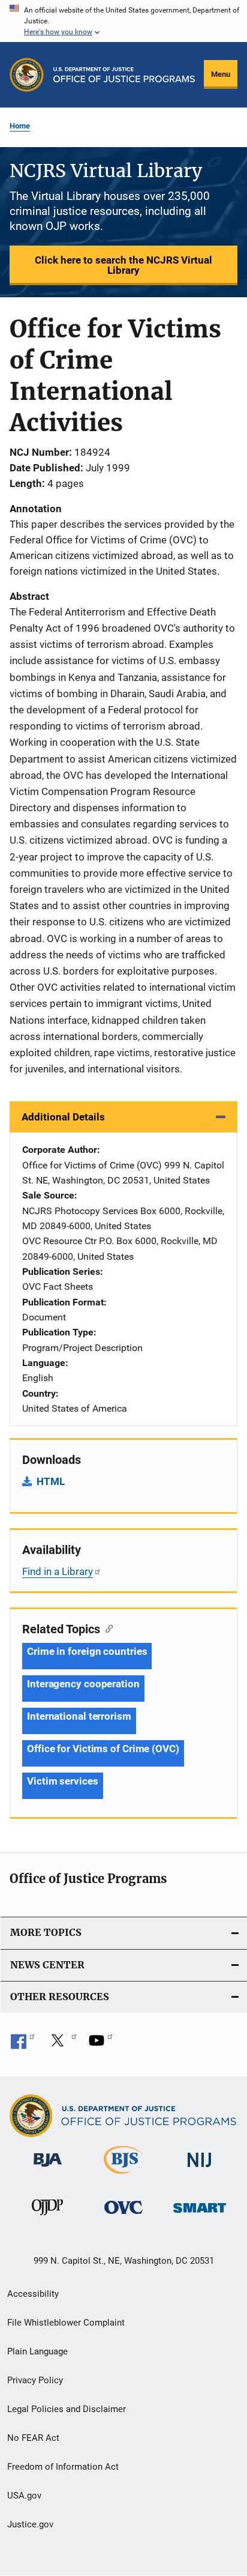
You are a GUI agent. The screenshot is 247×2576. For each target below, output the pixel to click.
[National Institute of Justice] (200, 2169)
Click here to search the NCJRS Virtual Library (123, 265)
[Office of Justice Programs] (27, 75)
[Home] (124, 75)
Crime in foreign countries (87, 1651)
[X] (62, 2045)
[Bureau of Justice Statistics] (123, 2176)
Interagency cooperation (83, 1684)
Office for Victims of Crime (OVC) (103, 1749)
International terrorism (79, 1716)
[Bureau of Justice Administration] (48, 2169)
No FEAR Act (33, 2438)
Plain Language (37, 2351)
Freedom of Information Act (63, 2467)
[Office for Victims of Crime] (123, 2216)
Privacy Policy (35, 2380)
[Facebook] (23, 2045)
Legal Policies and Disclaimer (67, 2409)
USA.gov (24, 2496)
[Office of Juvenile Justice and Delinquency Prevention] (47, 2218)
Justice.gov (30, 2524)
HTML (51, 1481)
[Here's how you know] (123, 21)
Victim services (63, 1781)
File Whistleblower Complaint (66, 2323)
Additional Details (63, 1117)
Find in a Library (58, 1571)
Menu (221, 74)
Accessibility (33, 2294)
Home (20, 126)
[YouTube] (101, 2045)
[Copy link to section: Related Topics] (106, 1628)
